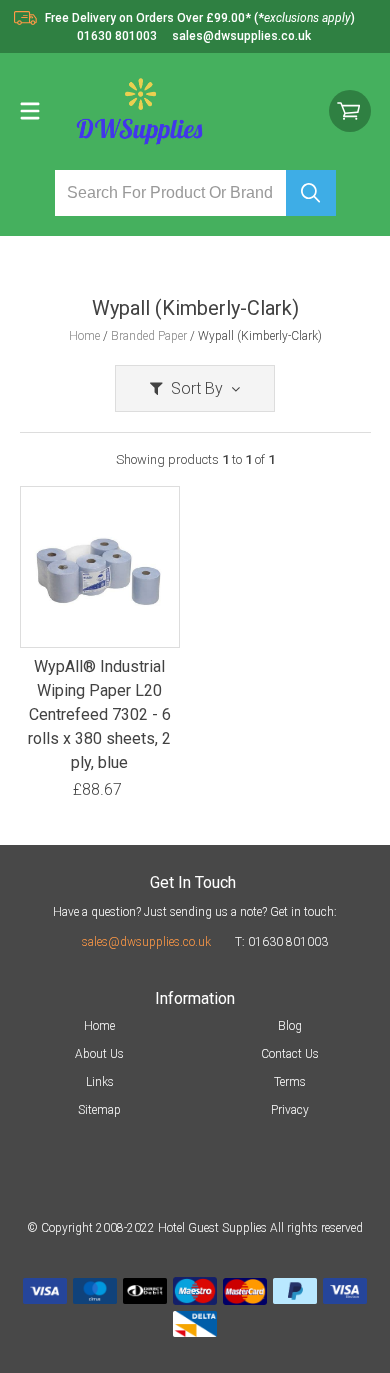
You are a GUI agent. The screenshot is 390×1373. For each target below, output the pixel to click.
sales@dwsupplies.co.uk (146, 942)
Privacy (290, 1110)
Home (99, 1026)
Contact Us (290, 1054)
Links (100, 1082)
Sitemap (99, 1110)
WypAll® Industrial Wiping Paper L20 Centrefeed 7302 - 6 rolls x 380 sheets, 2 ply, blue (99, 714)
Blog (290, 1026)
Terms (290, 1082)
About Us (99, 1054)
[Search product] (311, 193)
